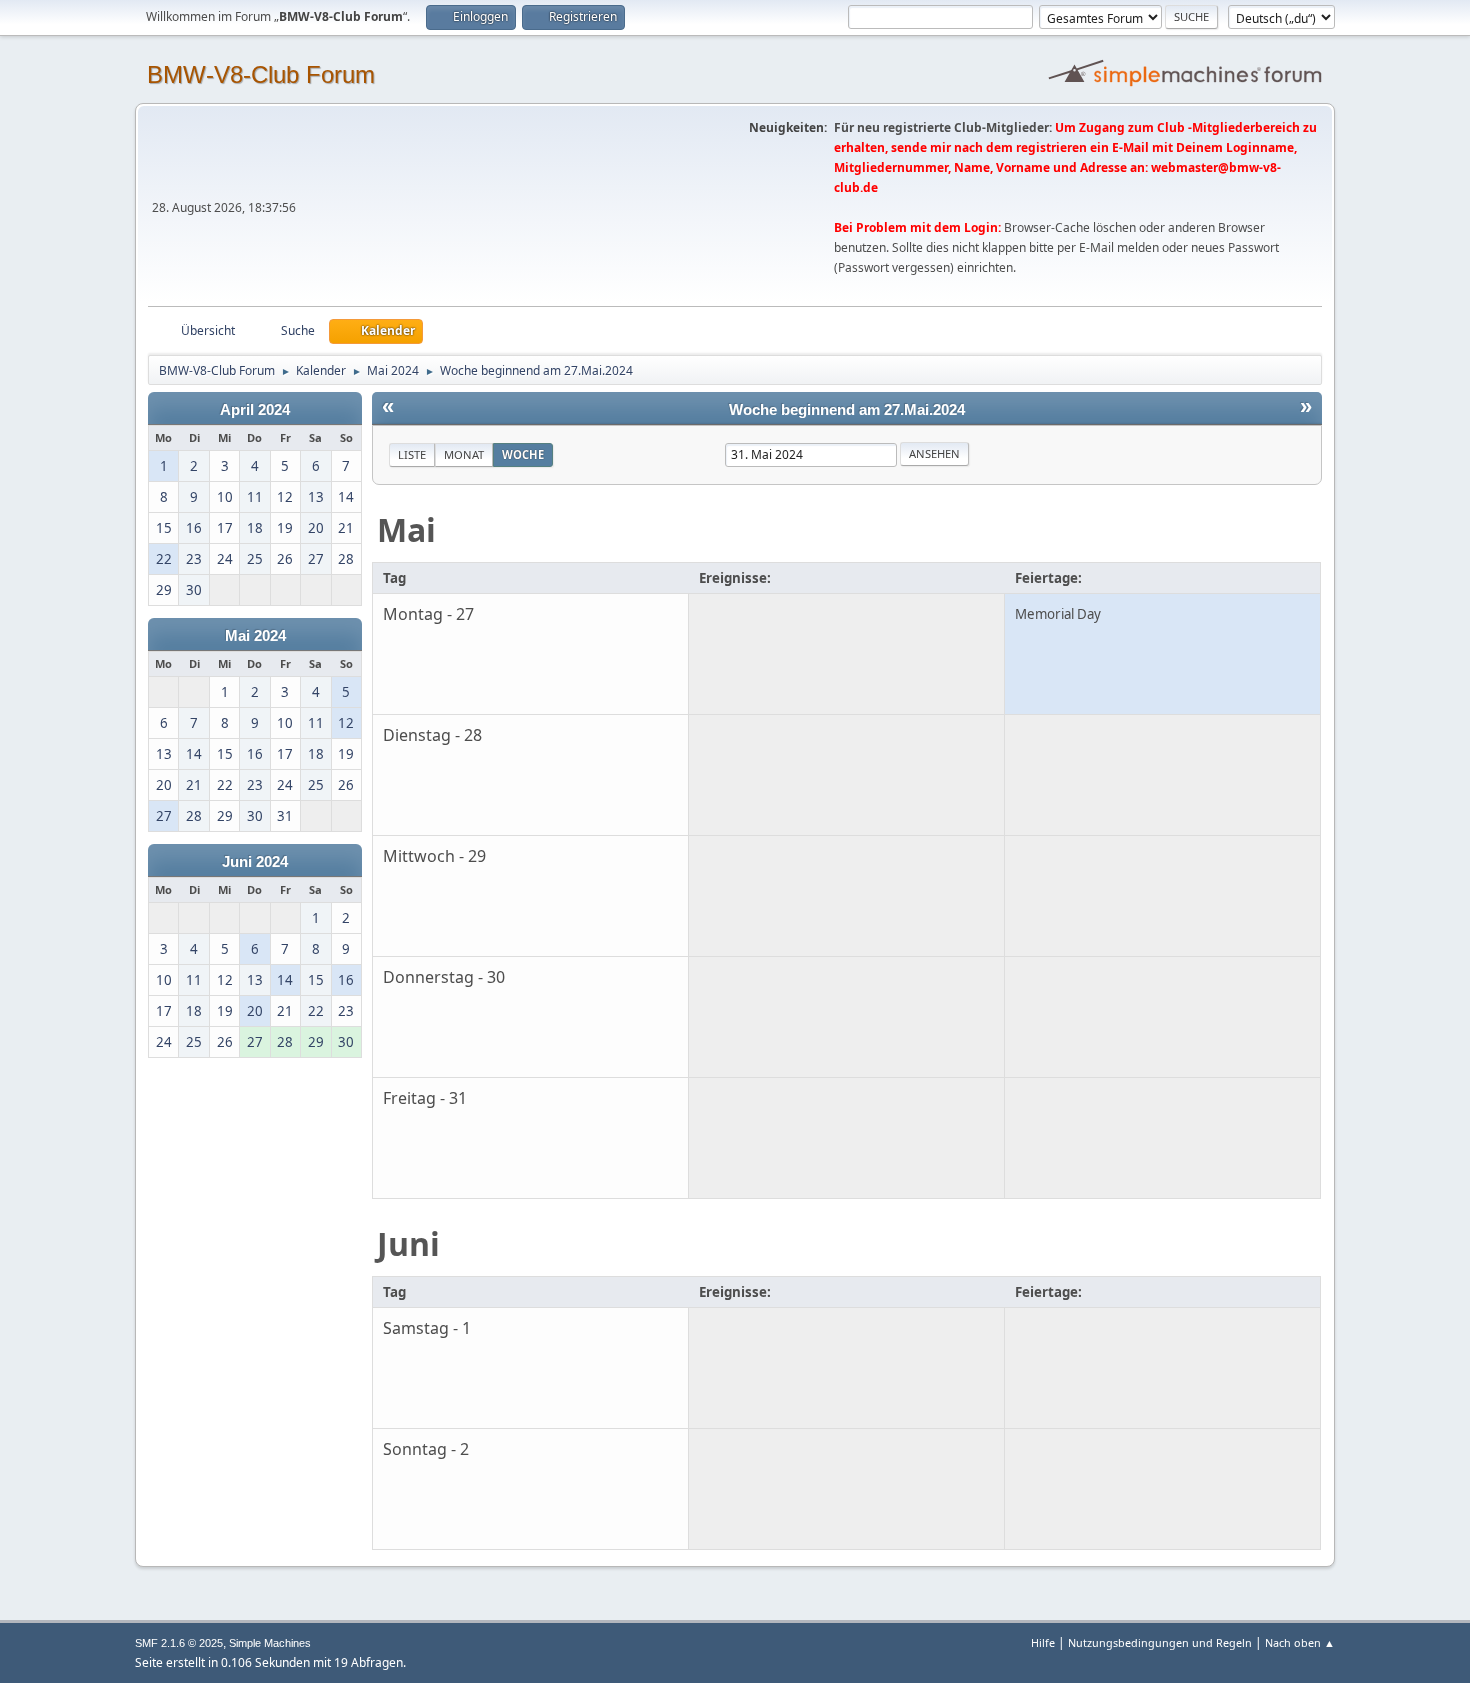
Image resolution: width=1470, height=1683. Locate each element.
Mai (406, 529)
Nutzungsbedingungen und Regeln (1160, 1642)
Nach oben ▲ (1300, 1642)
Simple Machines (270, 1643)
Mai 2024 (255, 636)
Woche (523, 454)
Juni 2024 (255, 862)
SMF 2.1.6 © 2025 (179, 1643)
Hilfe (1043, 1642)
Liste (412, 454)
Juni (408, 1243)
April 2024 (255, 410)
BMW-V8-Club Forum (261, 74)
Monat (464, 454)
